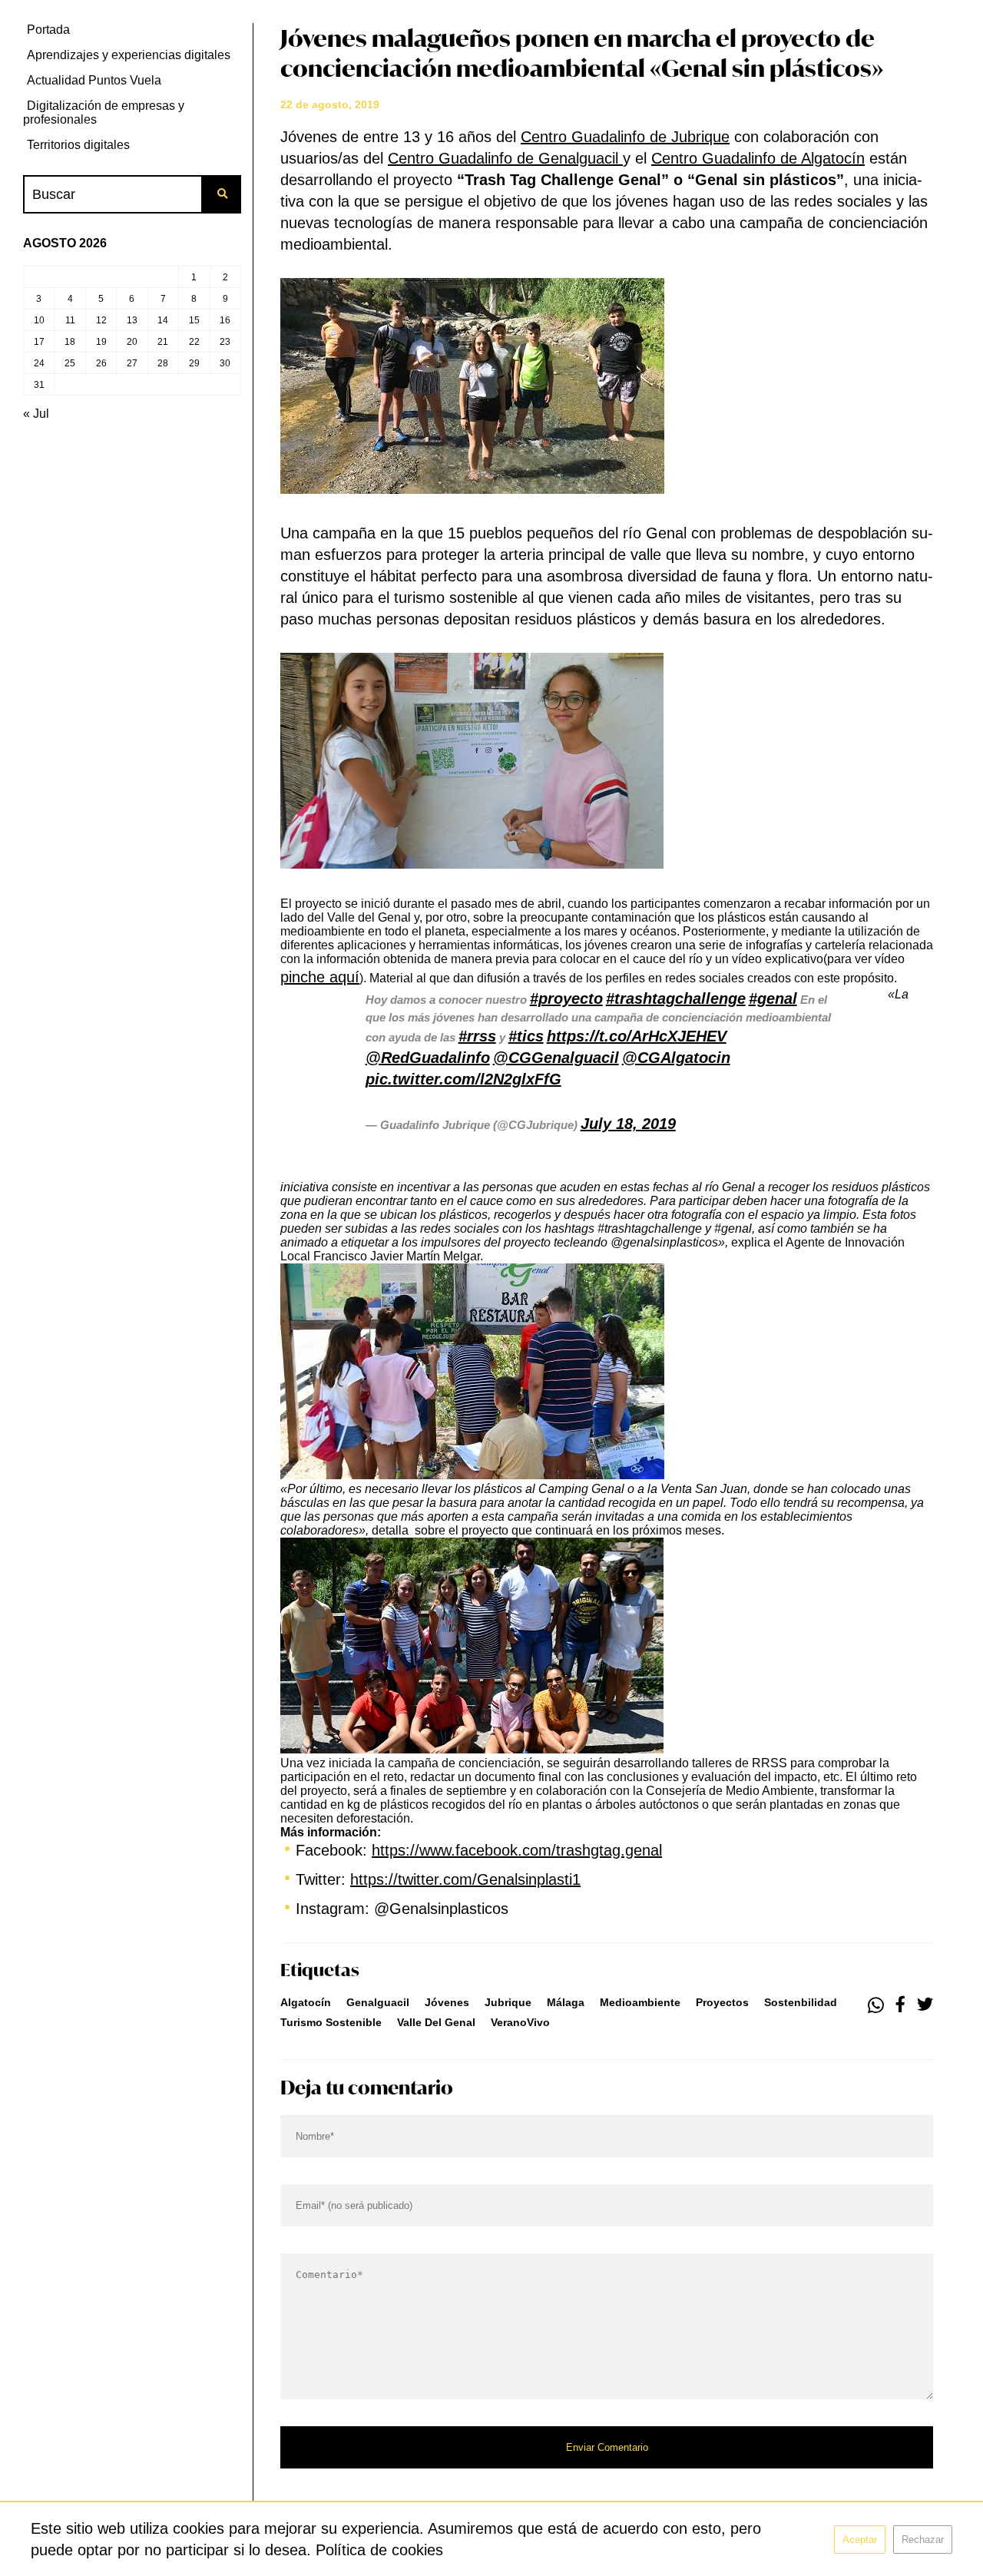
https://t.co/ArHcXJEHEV (637, 1036)
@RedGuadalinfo (428, 1058)
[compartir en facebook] (900, 2005)
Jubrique (508, 2002)
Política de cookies (379, 2550)
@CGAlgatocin (676, 1058)
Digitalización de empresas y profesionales (104, 113)
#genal (773, 998)
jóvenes (447, 2002)
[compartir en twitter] (925, 2005)
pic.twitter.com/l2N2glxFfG (463, 1079)
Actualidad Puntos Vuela (94, 80)
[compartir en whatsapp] (876, 2005)
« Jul (36, 414)
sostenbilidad (801, 2002)
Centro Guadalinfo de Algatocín (758, 158)
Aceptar (860, 2540)
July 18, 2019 (628, 1124)
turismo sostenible (331, 2022)
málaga (566, 2002)
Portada (48, 30)
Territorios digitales (78, 145)
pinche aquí (320, 977)
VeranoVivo (520, 2022)
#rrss (477, 1036)
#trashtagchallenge (676, 998)
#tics (526, 1036)
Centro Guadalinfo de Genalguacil (505, 158)
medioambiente (640, 2002)
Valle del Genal (436, 2022)
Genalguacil (378, 2002)
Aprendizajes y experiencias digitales (129, 55)
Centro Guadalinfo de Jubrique (625, 137)
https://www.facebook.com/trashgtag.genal (517, 1850)
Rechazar (923, 2540)
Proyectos (722, 2002)
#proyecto (566, 998)
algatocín (306, 2002)
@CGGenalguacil (556, 1058)
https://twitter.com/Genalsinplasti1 (465, 1879)
